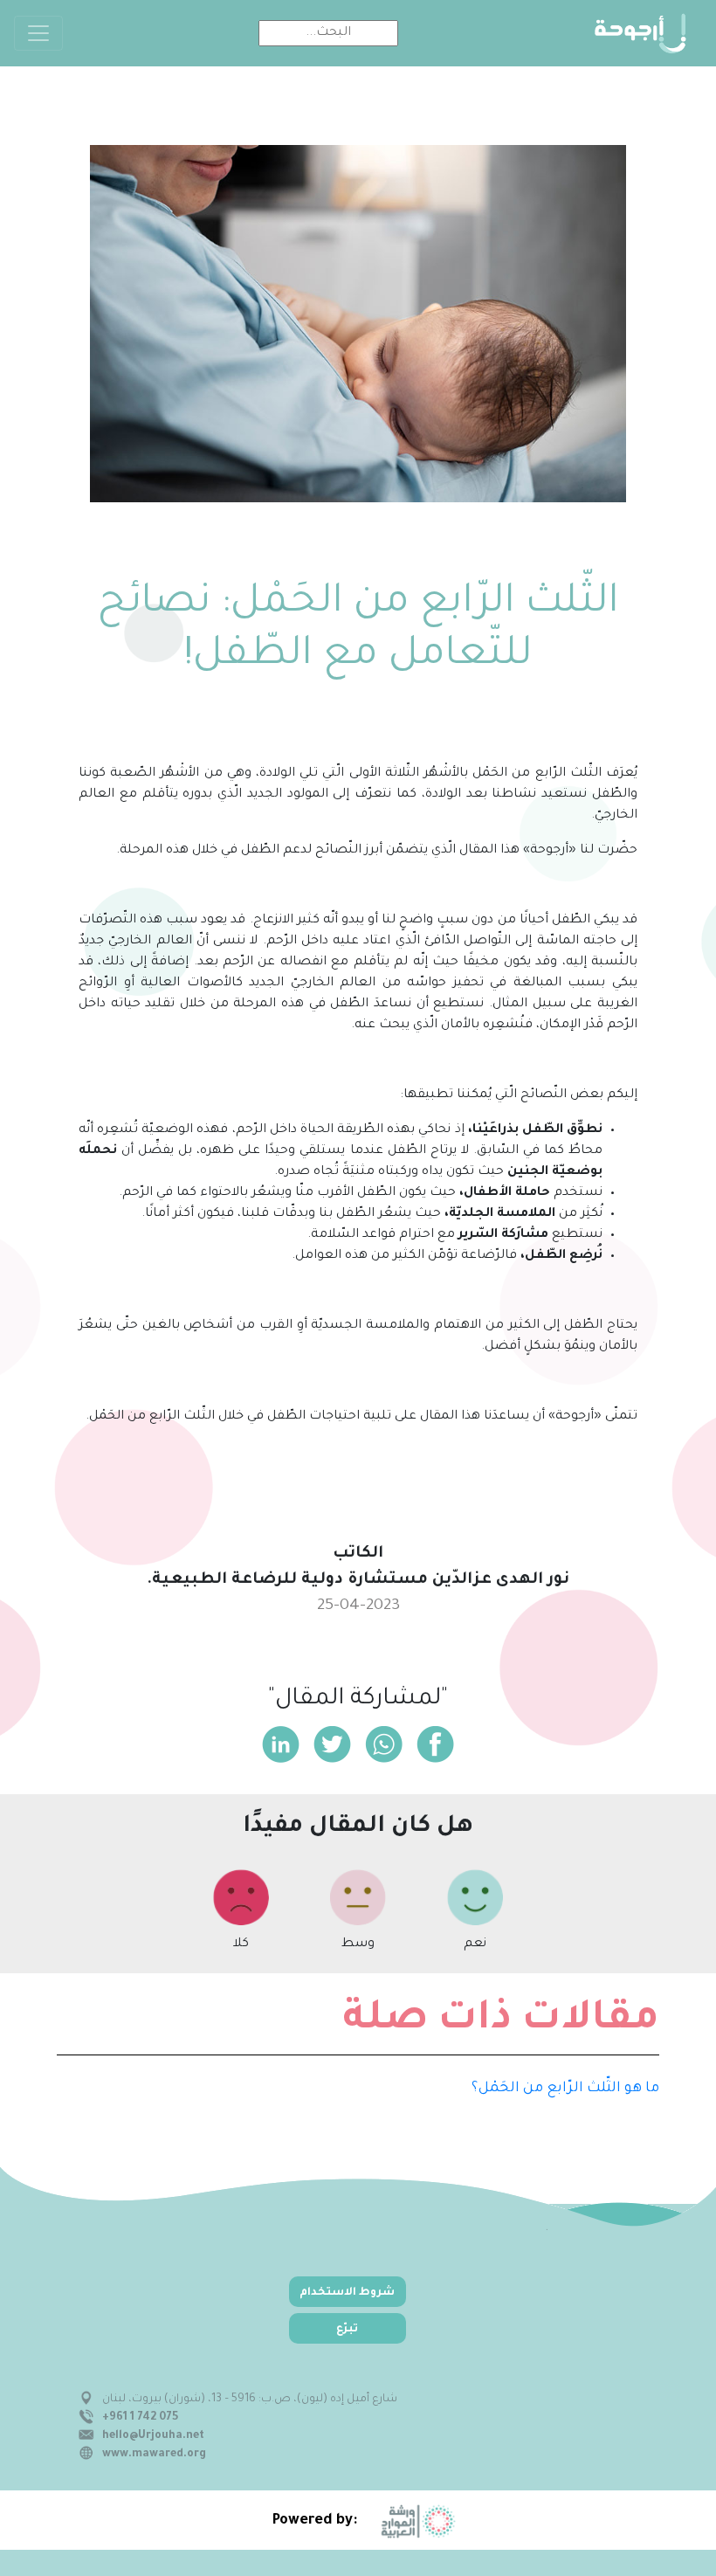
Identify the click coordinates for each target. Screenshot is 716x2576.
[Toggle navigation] (38, 33)
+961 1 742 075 (140, 2418)
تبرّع (347, 2330)
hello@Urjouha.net (153, 2436)
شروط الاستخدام (347, 2293)
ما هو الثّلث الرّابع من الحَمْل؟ (565, 2089)
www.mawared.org (154, 2455)
